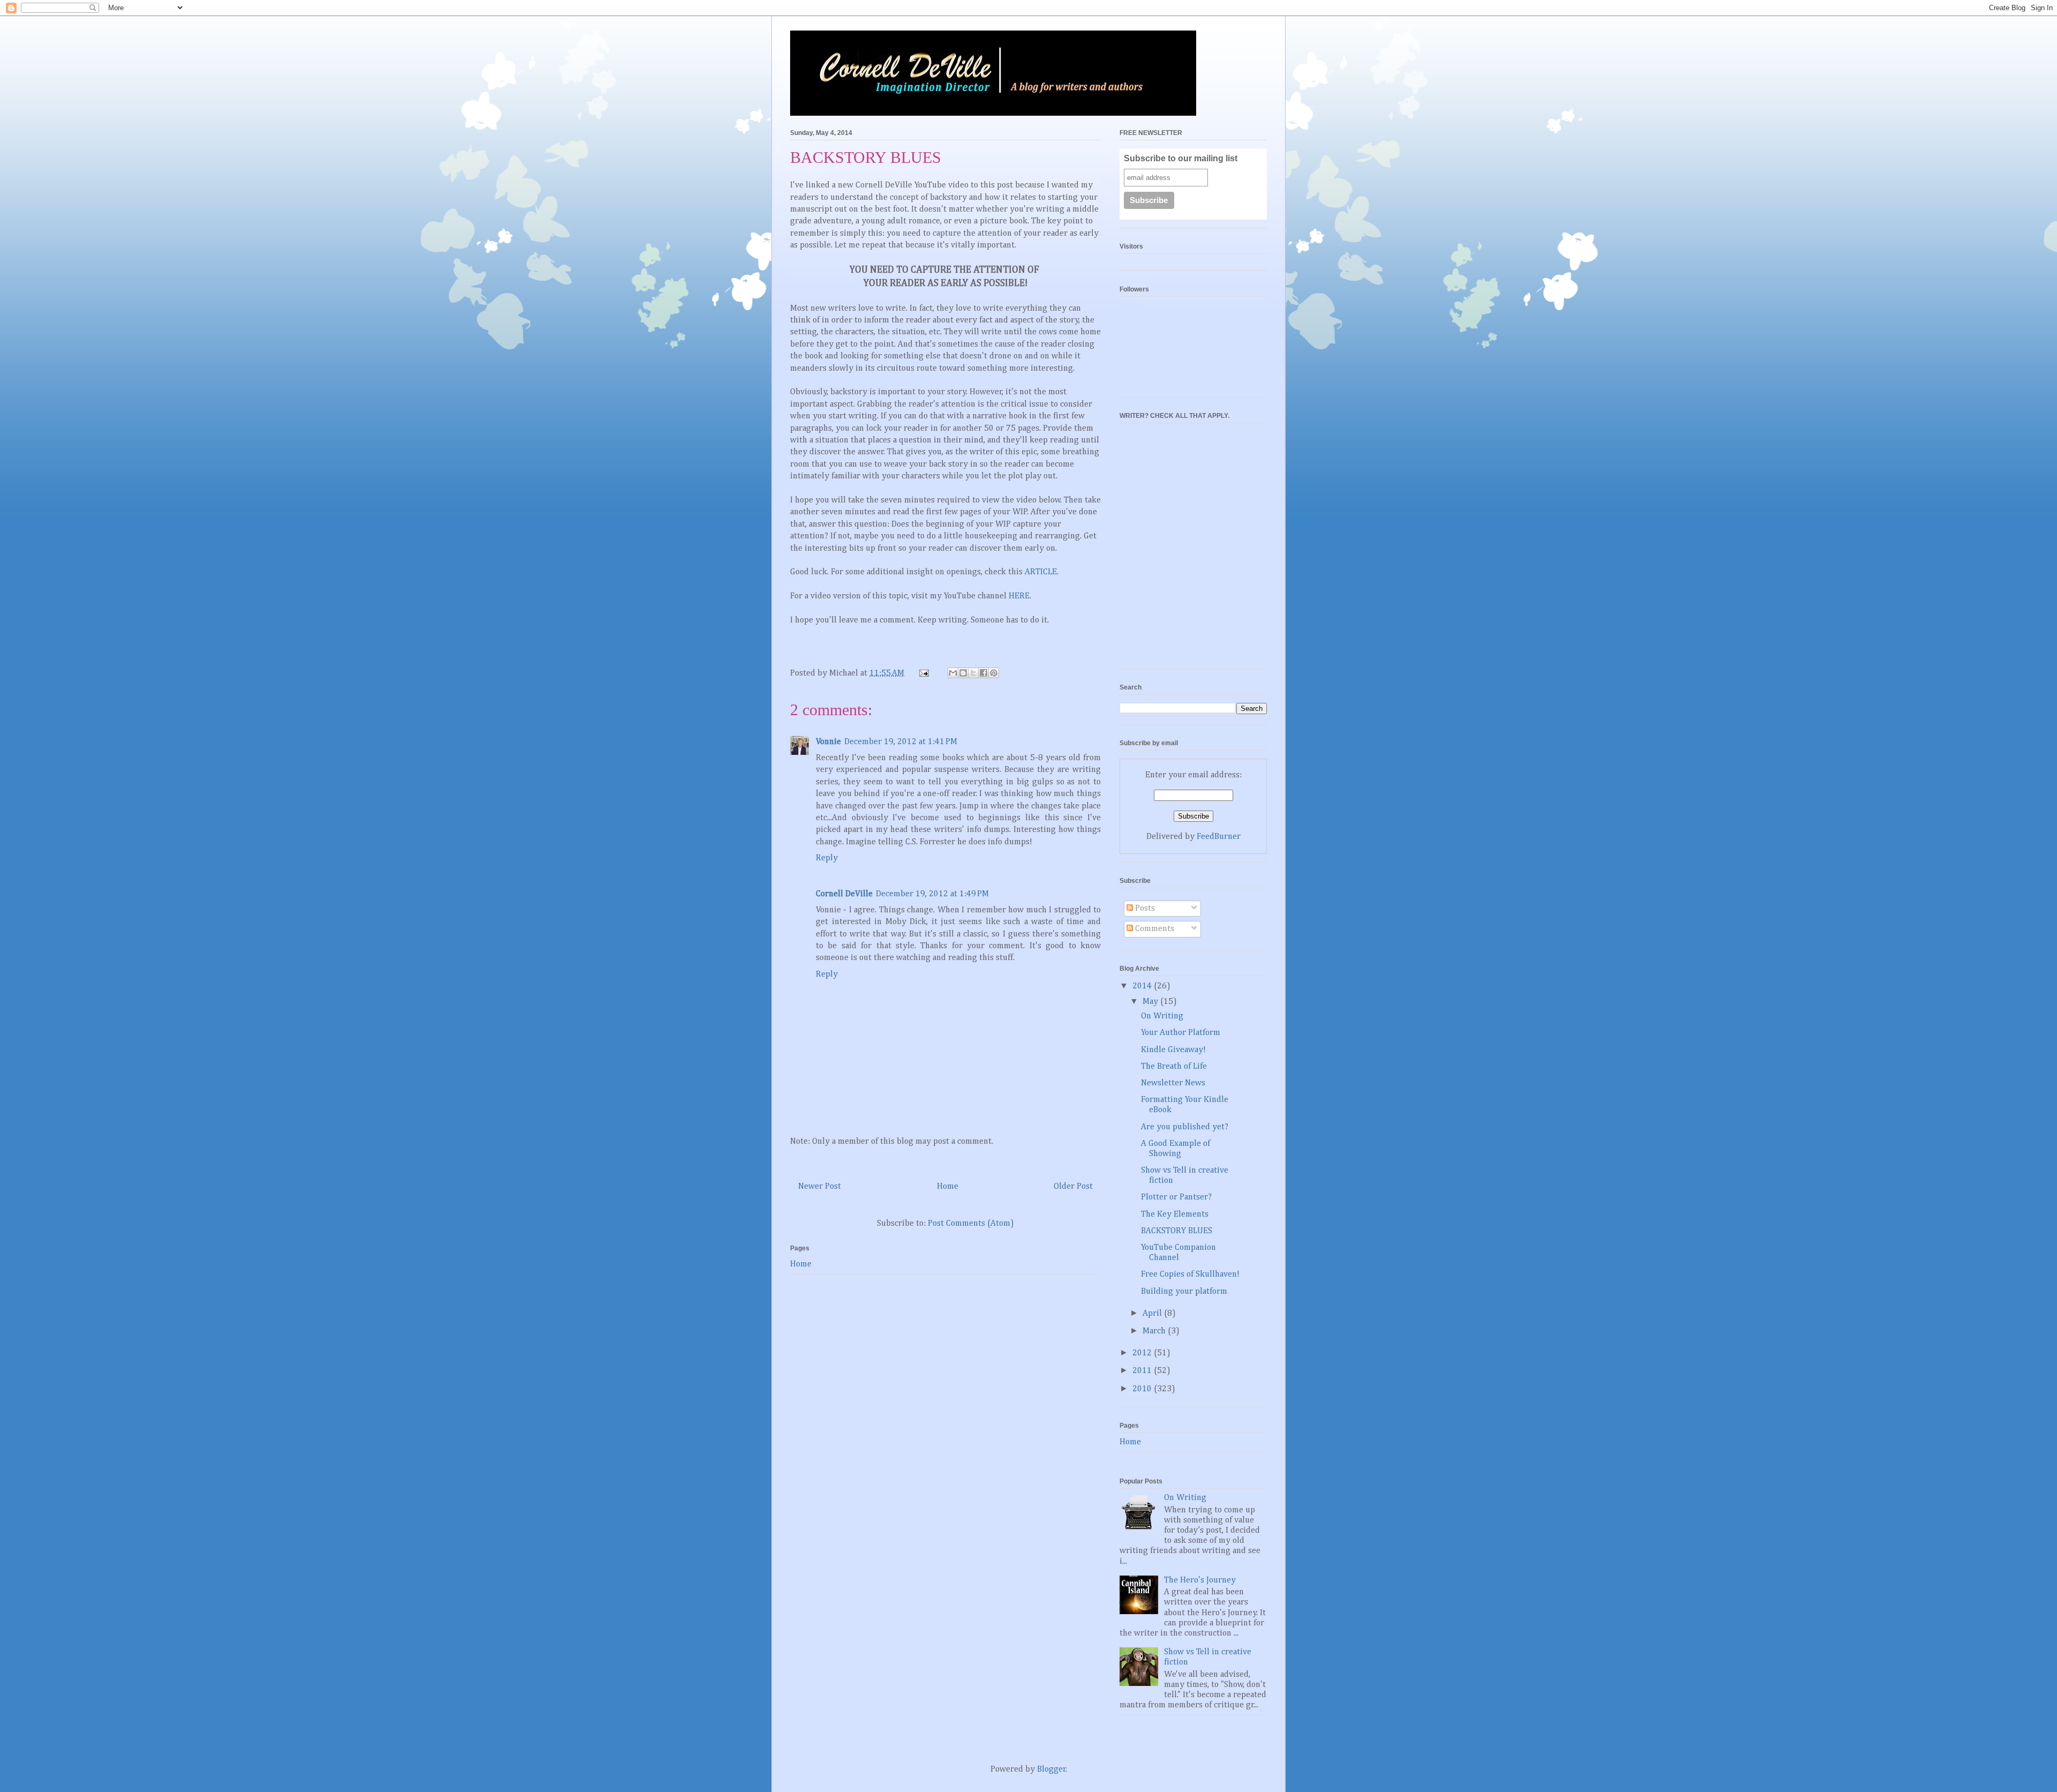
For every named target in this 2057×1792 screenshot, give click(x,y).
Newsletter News (1173, 1083)
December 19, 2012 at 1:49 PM (932, 894)
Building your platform (1184, 1292)
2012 (1143, 1353)
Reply (827, 858)
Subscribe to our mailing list (1181, 158)
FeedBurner (1219, 837)
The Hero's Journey (1200, 1580)
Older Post (1073, 1187)
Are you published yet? (1185, 1127)
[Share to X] (973, 673)
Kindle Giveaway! (1173, 1050)
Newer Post (820, 1187)
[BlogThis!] (963, 673)
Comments (1154, 929)
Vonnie (828, 742)
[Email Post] (923, 673)
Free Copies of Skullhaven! (1190, 1274)
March (1155, 1331)
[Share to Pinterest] (994, 673)
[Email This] (953, 673)
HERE (1019, 596)
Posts (1144, 909)
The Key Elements (1175, 1214)
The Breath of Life (1174, 1067)
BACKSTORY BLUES (1177, 1231)
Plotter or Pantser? (1176, 1197)
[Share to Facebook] (984, 673)
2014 (1143, 986)
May (1151, 1002)
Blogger (1052, 1769)
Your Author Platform (1181, 1033)
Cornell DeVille (844, 894)
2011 (1143, 1371)
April (1153, 1314)
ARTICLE (1041, 572)
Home (948, 1187)
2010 (1143, 1389)
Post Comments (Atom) (971, 1224)
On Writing (1162, 1016)
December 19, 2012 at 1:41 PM (901, 742)
